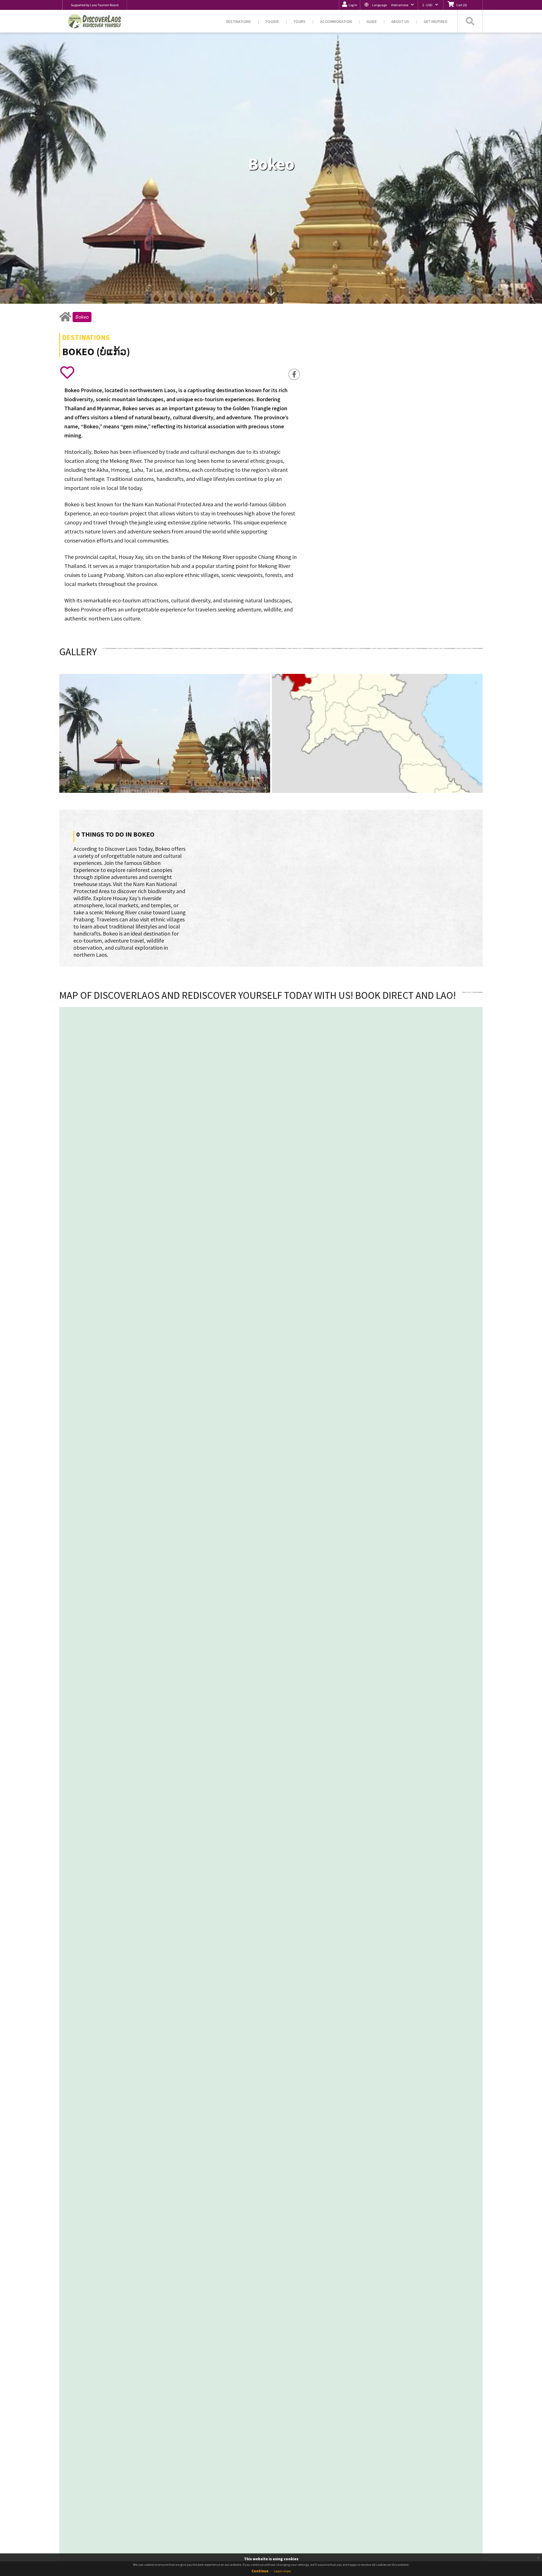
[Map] (232, 1078)
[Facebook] (294, 374)
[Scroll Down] (271, 295)
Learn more (282, 2571)
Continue (260, 2571)
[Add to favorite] (67, 372)
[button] (389, 5)
